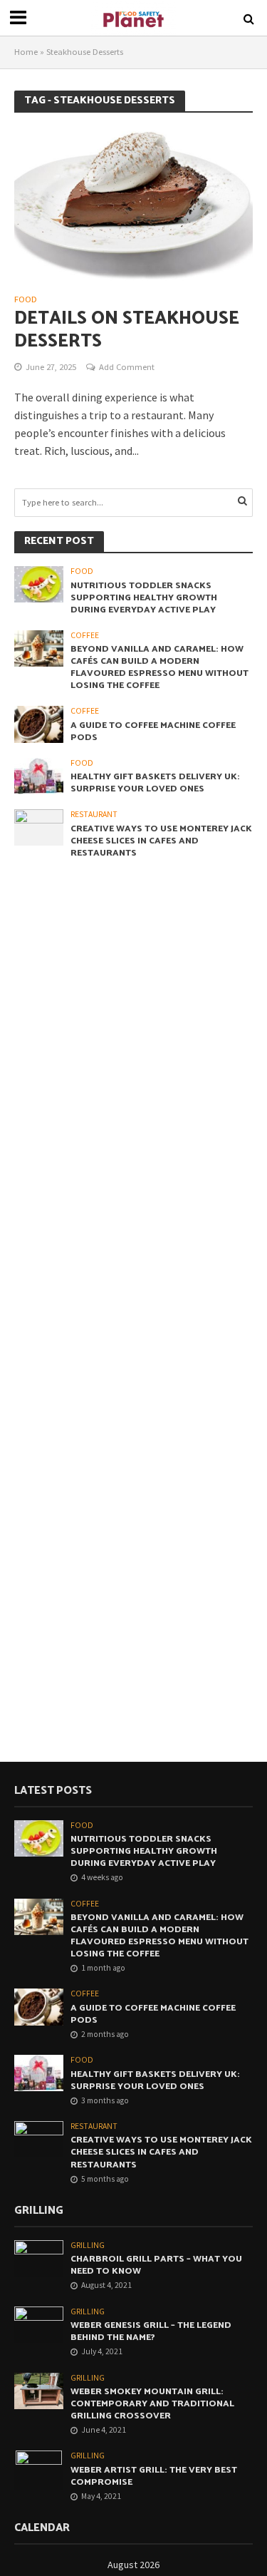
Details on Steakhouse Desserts (127, 330)
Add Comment (127, 367)
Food (26, 300)
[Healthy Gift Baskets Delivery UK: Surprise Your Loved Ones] (39, 775)
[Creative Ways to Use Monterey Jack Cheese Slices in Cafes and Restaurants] (39, 827)
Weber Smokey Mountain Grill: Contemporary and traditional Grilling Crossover (152, 2404)
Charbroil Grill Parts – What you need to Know (156, 2265)
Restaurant (94, 814)
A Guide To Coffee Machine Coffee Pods (153, 732)
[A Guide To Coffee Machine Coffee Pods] (39, 723)
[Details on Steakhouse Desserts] (133, 204)
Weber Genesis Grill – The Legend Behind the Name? (151, 2331)
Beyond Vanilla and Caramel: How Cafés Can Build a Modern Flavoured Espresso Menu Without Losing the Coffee (159, 667)
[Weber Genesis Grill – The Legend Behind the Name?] (39, 2324)
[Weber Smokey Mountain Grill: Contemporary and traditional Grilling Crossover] (39, 2390)
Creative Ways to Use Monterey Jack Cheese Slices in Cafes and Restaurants (161, 841)
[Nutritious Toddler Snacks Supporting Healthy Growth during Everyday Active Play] (39, 584)
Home (26, 52)
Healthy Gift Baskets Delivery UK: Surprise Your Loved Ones (155, 783)
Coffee (85, 635)
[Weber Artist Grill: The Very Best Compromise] (39, 2469)
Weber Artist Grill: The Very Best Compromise (154, 2476)
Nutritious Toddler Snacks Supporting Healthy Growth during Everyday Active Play (144, 598)
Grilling (88, 2245)
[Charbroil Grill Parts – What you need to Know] (39, 2258)
